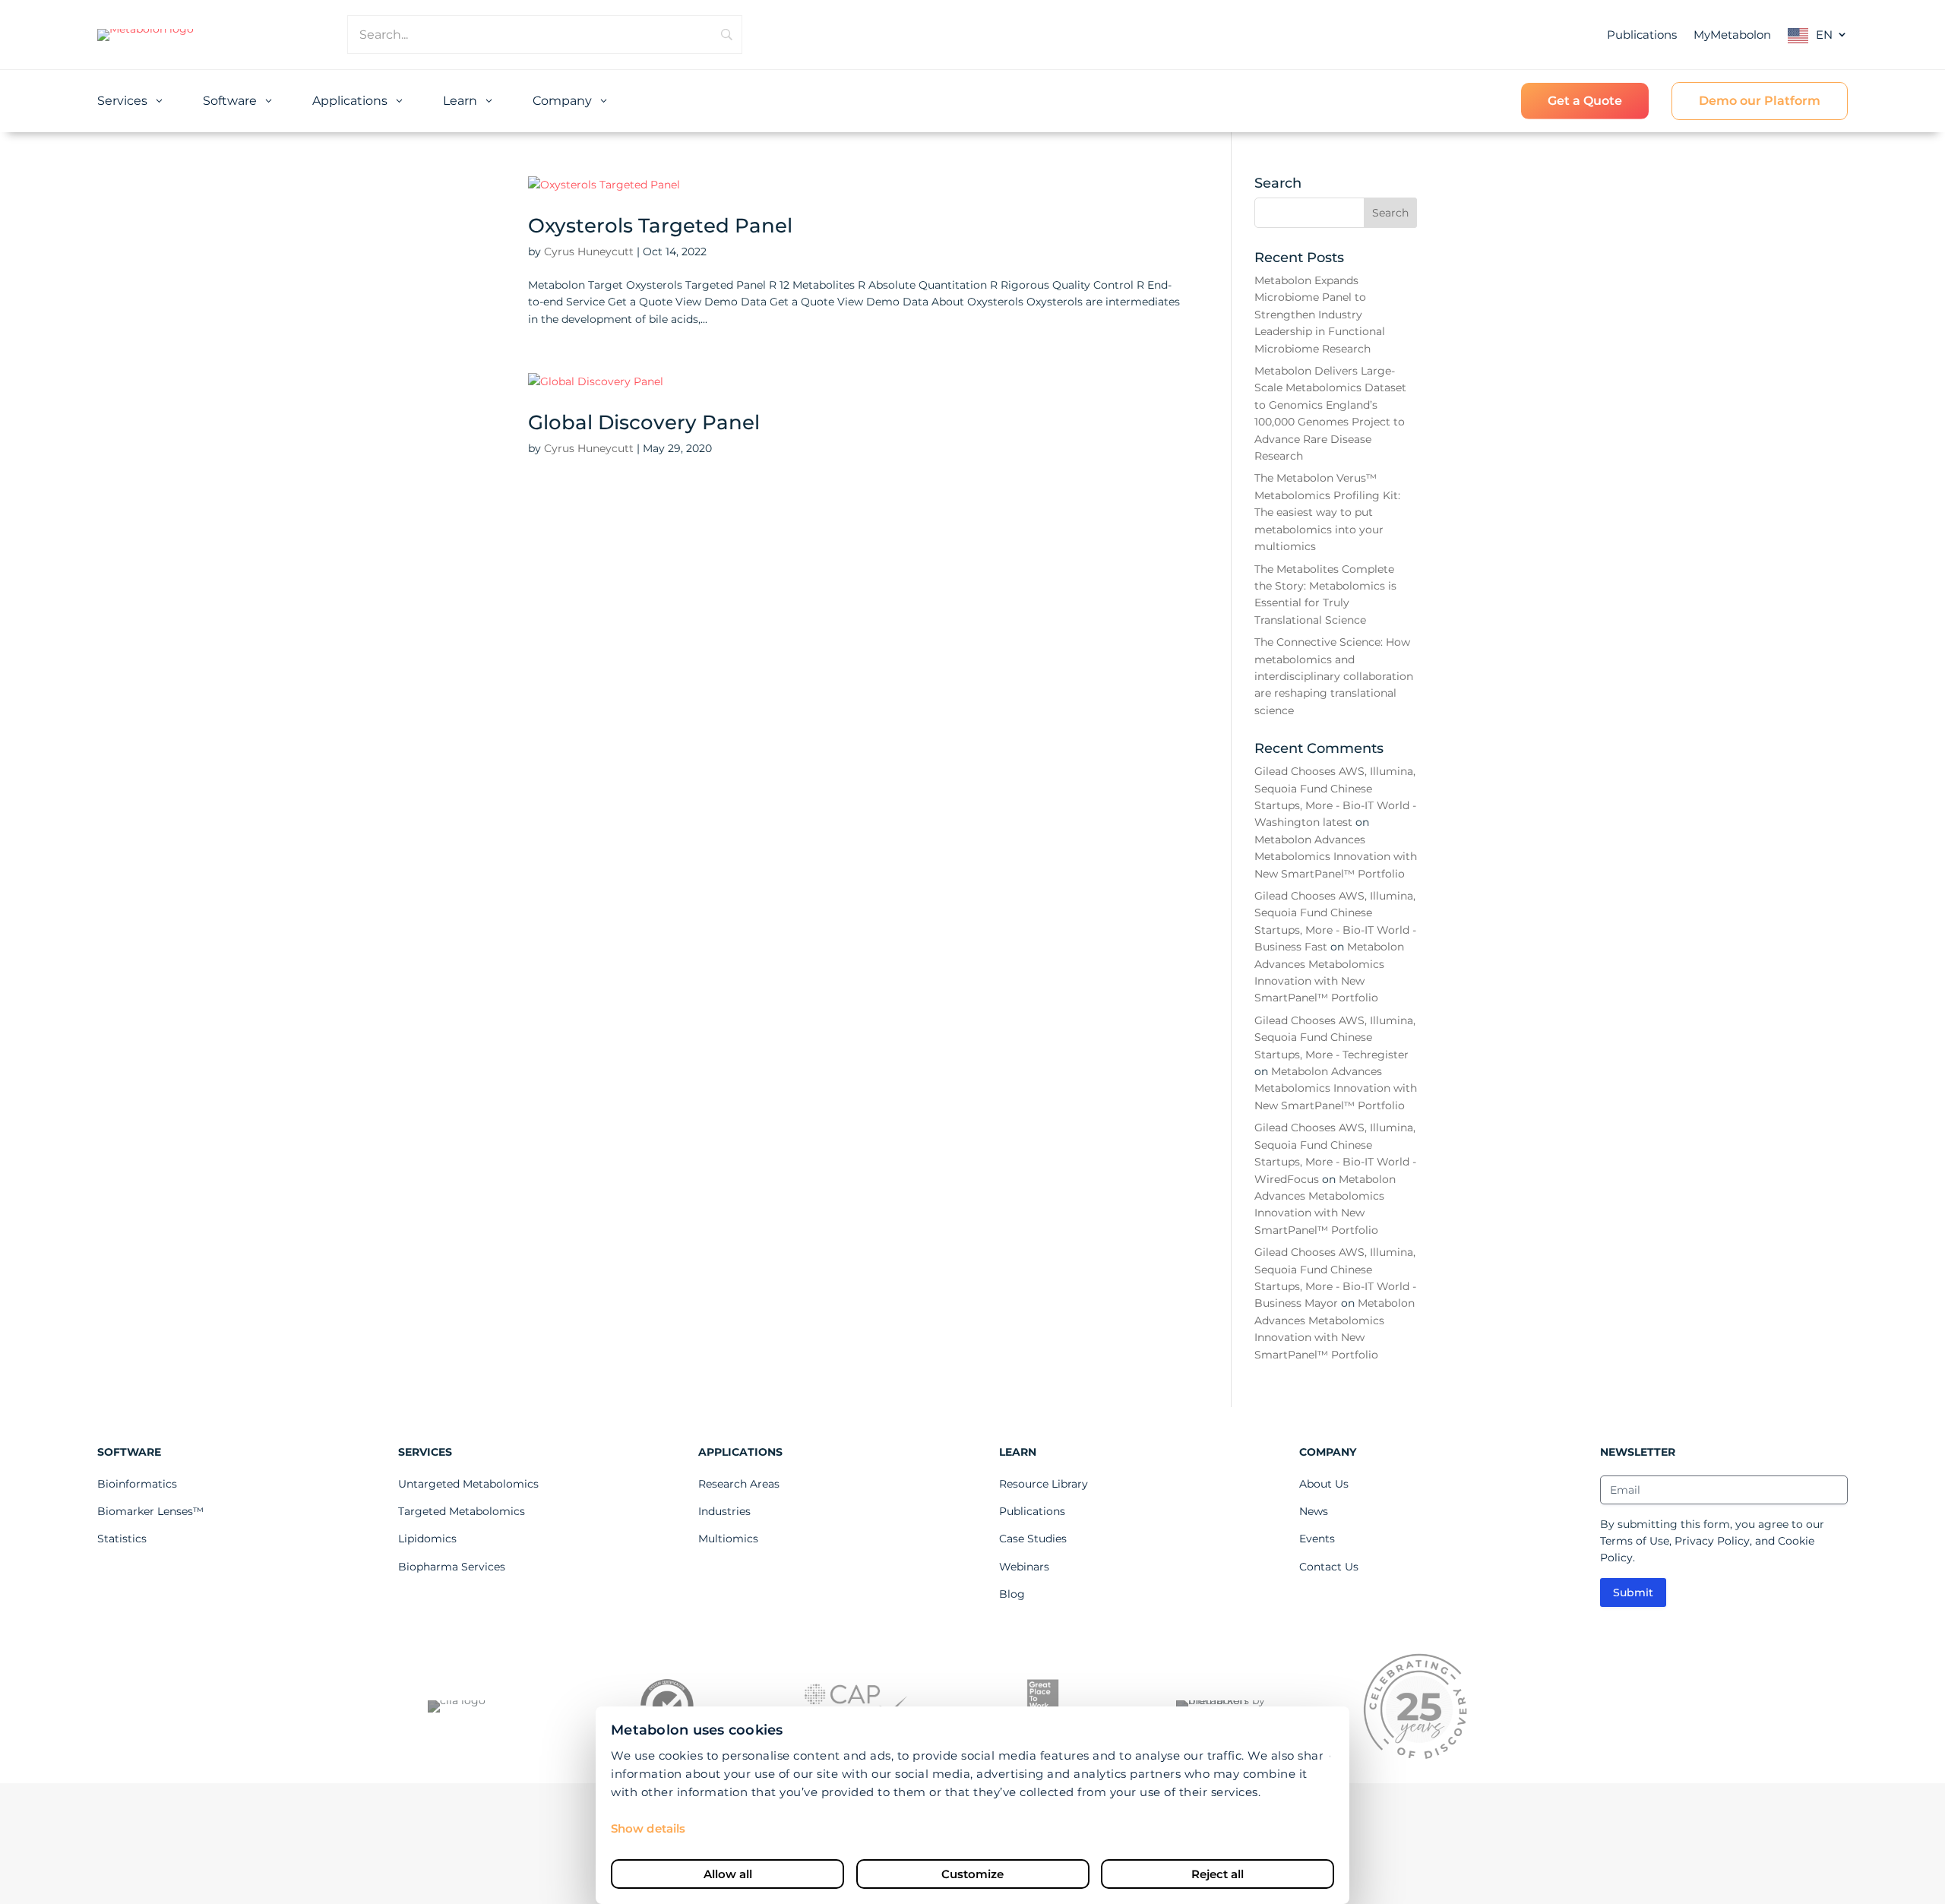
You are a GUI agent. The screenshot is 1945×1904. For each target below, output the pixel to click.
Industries (724, 1511)
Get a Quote (1585, 101)
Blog (1012, 1594)
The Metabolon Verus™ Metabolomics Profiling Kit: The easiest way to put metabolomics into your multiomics (1327, 512)
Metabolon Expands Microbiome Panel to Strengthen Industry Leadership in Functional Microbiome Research (1320, 315)
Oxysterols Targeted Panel (660, 226)
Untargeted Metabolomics (468, 1484)
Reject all (1218, 1874)
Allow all (728, 1874)
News (1314, 1511)
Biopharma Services (452, 1567)
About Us (1324, 1484)
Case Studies (1033, 1539)
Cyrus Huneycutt (589, 251)
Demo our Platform (1760, 101)
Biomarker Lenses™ (150, 1511)
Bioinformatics (137, 1484)
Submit (1633, 1592)
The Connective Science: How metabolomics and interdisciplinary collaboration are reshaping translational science (1334, 676)
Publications (1642, 35)
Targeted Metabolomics (462, 1511)
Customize (972, 1874)
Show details (648, 1828)
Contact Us (1329, 1567)
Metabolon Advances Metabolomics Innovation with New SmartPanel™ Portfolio (1336, 857)
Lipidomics (427, 1539)
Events (1317, 1539)
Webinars (1024, 1567)
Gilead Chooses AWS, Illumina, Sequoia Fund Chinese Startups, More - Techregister (1335, 1037)
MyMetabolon (1732, 35)
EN (1824, 35)
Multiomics (728, 1539)
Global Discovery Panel (644, 422)
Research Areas (739, 1484)
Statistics (122, 1539)
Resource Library (1044, 1484)
